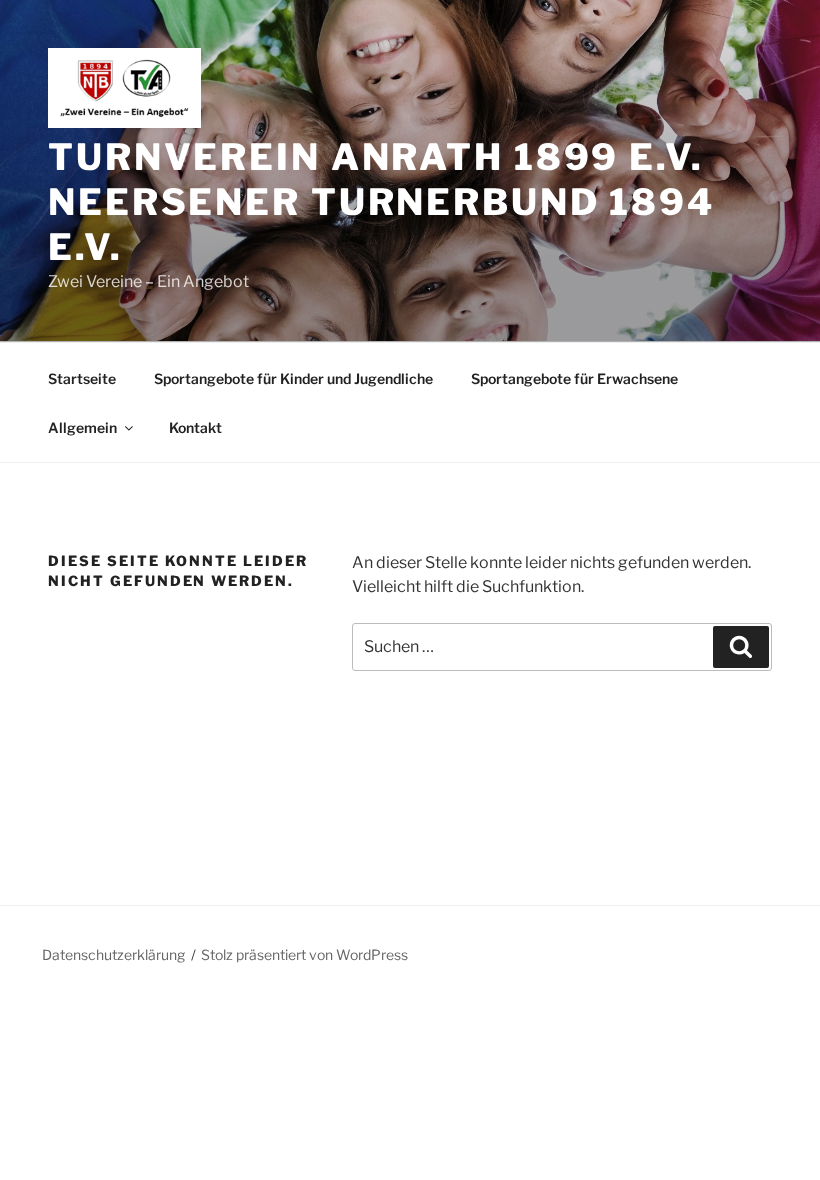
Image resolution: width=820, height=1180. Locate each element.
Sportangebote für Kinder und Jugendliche (293, 378)
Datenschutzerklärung (113, 954)
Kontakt (195, 427)
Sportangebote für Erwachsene (574, 378)
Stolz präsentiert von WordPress (304, 954)
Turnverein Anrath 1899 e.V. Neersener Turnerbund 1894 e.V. (381, 202)
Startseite (82, 378)
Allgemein (82, 427)
